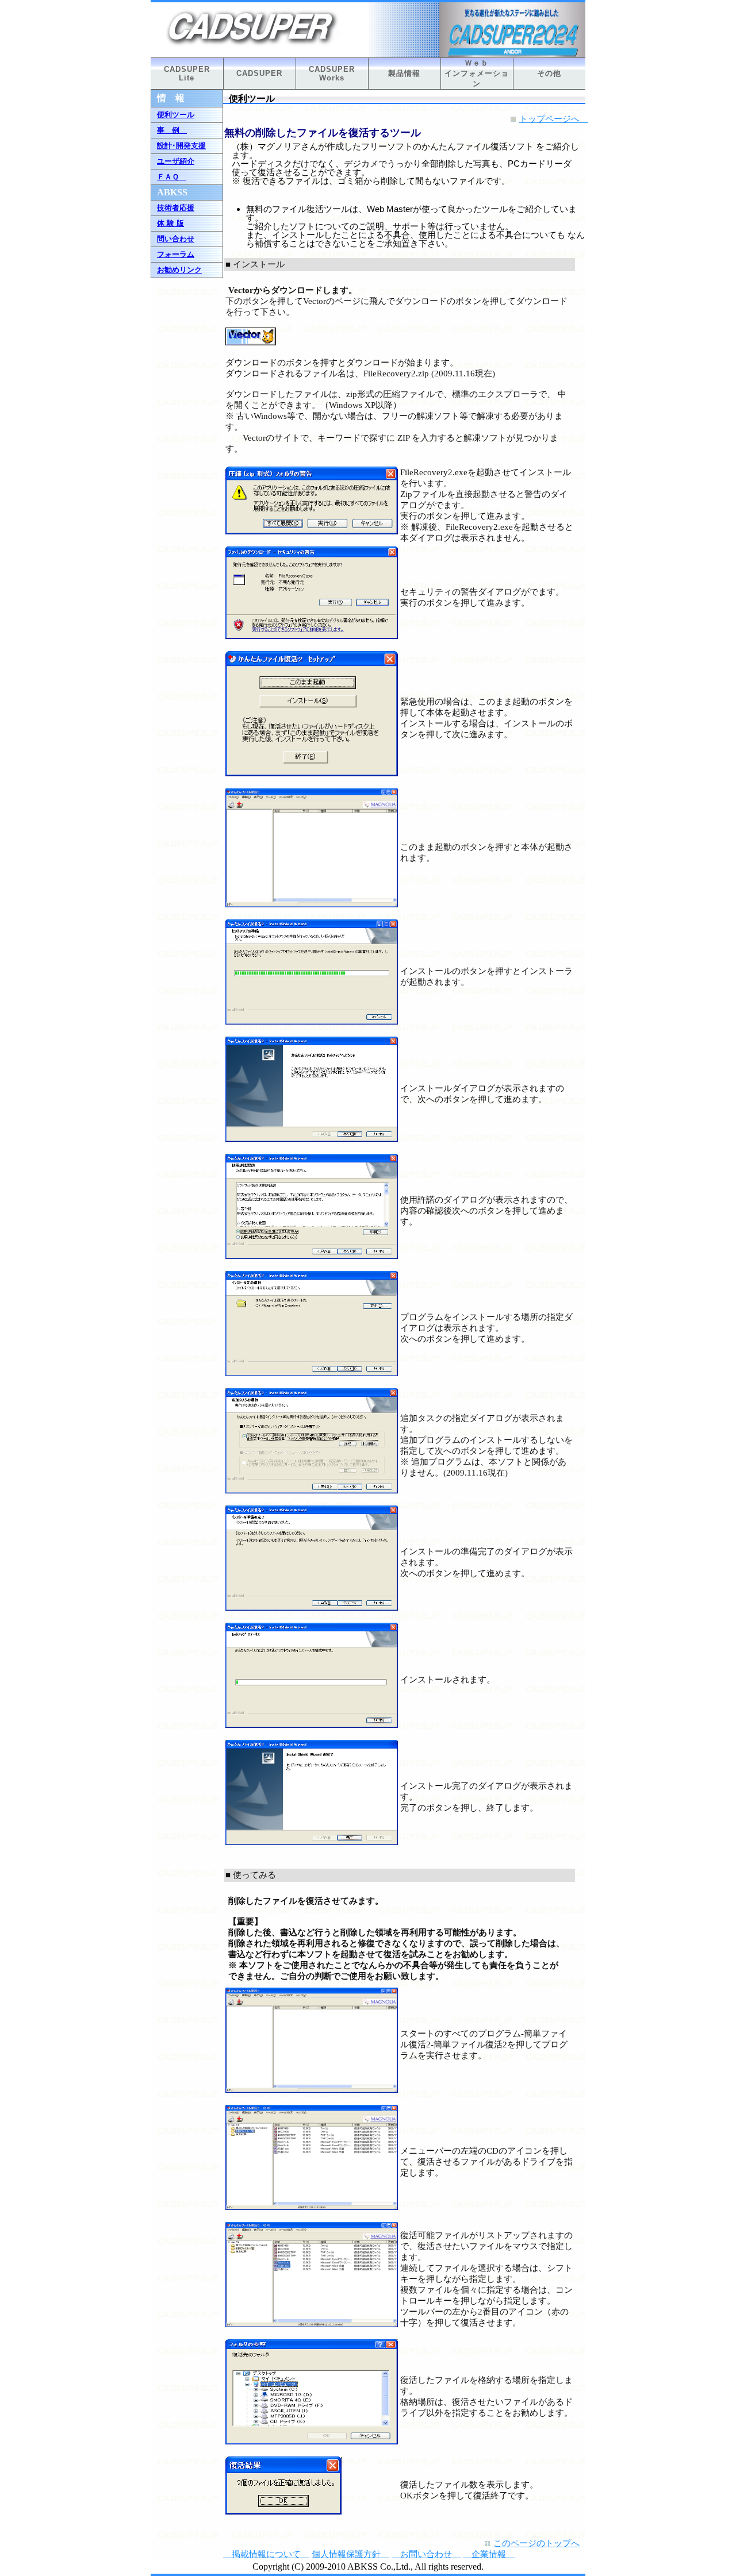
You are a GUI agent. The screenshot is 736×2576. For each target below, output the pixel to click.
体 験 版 (170, 223)
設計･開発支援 (181, 146)
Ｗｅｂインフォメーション (477, 73)
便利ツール (176, 115)
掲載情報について (266, 2554)
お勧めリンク (179, 270)
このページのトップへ (536, 2543)
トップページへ (554, 119)
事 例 (172, 130)
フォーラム (176, 254)
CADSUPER (259, 73)
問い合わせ (176, 239)
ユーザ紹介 (176, 161)
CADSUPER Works (332, 74)
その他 (549, 73)
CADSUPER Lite (187, 74)
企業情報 (489, 2554)
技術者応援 (176, 208)
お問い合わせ (426, 2554)
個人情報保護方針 (350, 2554)
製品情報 (404, 73)
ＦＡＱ (172, 177)
